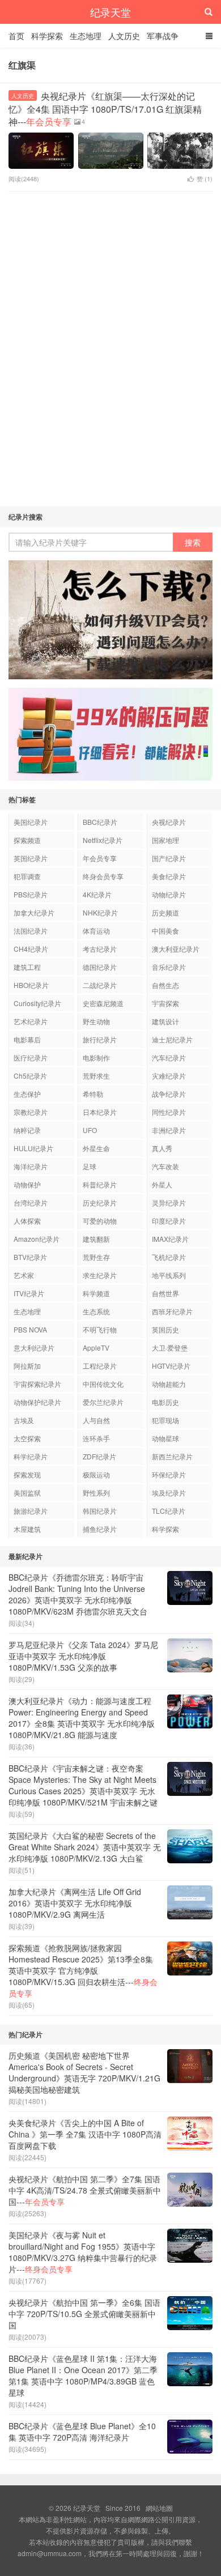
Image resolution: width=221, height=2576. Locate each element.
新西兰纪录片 (172, 1456)
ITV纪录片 (29, 1293)
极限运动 (96, 1474)
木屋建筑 (27, 1529)
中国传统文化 (103, 1384)
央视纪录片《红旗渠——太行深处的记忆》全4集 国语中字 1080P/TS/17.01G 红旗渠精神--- (105, 109)
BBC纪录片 (100, 822)
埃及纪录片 (169, 1493)
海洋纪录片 (31, 1166)
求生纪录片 (100, 1275)
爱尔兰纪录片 (103, 1402)
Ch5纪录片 (30, 1076)
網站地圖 (159, 2508)
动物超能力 (169, 1384)
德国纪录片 (100, 967)
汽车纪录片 (169, 1057)
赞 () (205, 178)
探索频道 (27, 840)
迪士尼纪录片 (172, 1039)
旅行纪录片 (100, 1039)
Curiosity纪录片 (37, 1003)
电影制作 (96, 1057)
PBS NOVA (30, 1329)
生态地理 (86, 36)
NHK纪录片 (100, 912)
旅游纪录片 (31, 1511)
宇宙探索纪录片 (37, 1384)
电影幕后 (27, 1039)
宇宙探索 (165, 1003)
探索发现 (27, 1474)
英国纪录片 (31, 858)
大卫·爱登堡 (170, 1347)
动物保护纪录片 (37, 1402)
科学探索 (47, 36)
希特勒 (93, 1094)
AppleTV (96, 1347)
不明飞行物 (100, 1329)
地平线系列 (169, 1275)
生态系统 (96, 1311)
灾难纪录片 (169, 1076)
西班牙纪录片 (172, 1311)
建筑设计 (165, 1021)
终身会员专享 (103, 876)
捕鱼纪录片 (100, 1529)
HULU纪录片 (33, 1148)
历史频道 (165, 912)
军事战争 (163, 36)
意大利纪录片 (34, 1347)
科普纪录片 (100, 1184)
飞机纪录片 (169, 1257)
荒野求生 (96, 1076)
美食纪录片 (169, 876)
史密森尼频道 (103, 1003)
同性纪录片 (169, 1112)
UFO (90, 1130)
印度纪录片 (169, 1221)
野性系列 (96, 1493)
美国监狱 (27, 1493)
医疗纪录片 (31, 1057)
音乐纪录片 (169, 967)
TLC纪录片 (169, 1511)
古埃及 (24, 1420)
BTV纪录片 (30, 1257)
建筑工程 (27, 967)
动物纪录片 (169, 894)
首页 (16, 36)
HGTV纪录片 (171, 1366)
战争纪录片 (169, 1094)
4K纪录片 (97, 894)
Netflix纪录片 (103, 840)
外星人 (162, 1184)
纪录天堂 (110, 12)
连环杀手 (96, 1438)
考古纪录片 (100, 949)
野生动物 (96, 1021)
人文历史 (124, 36)
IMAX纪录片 (170, 1239)
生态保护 (27, 1094)
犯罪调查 (27, 876)
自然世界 (165, 1293)
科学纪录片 (31, 1456)
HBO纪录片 (31, 985)
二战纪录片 (100, 985)
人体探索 (27, 1221)
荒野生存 (96, 1257)
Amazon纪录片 (37, 1239)
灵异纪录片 (169, 1202)
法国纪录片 (31, 931)
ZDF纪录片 (99, 1456)
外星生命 (96, 1148)
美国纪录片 (31, 822)
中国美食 (165, 931)
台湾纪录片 (31, 1202)
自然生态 (165, 985)
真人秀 (162, 1148)
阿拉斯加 (27, 1366)
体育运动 (96, 931)
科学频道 (96, 1293)
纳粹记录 (27, 1130)
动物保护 (27, 1184)
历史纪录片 (100, 1202)
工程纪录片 (100, 1366)
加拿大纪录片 (34, 912)
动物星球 (165, 1438)
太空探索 (27, 1438)
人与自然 (96, 1420)
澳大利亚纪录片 (176, 949)
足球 (90, 1166)
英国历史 (165, 1329)
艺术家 (24, 1275)
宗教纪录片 (31, 1112)
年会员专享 (100, 858)
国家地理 (165, 840)
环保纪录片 (169, 1474)
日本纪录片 (100, 1112)
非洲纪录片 (169, 1130)
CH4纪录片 (31, 949)
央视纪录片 (169, 822)
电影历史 (165, 1402)
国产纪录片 (169, 858)
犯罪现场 (165, 1420)
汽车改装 (165, 1166)
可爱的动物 (100, 1221)
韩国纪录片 (100, 1511)
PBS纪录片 (31, 894)
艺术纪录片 (31, 1021)
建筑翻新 (96, 1239)
